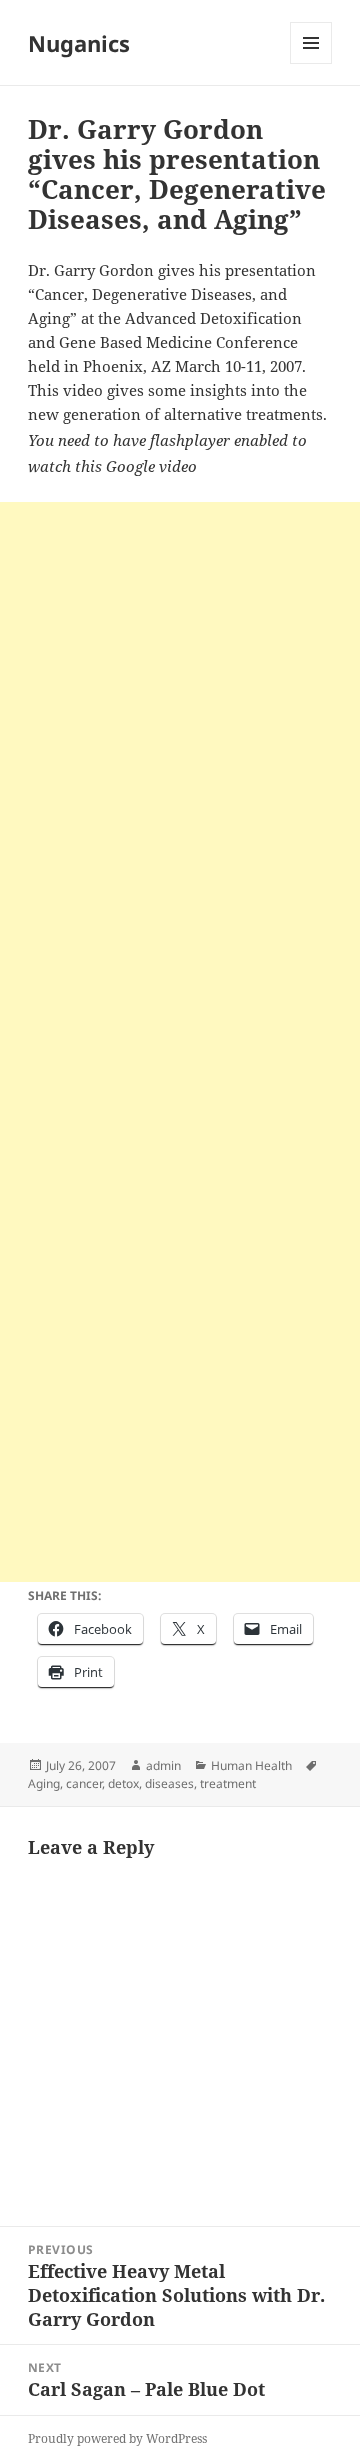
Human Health (251, 1765)
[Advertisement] (180, 682)
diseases (169, 1783)
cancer (84, 1783)
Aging (44, 1783)
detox (123, 1783)
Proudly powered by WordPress (117, 2438)
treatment (228, 1783)
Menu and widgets (311, 63)
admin (163, 1765)
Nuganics (79, 43)
